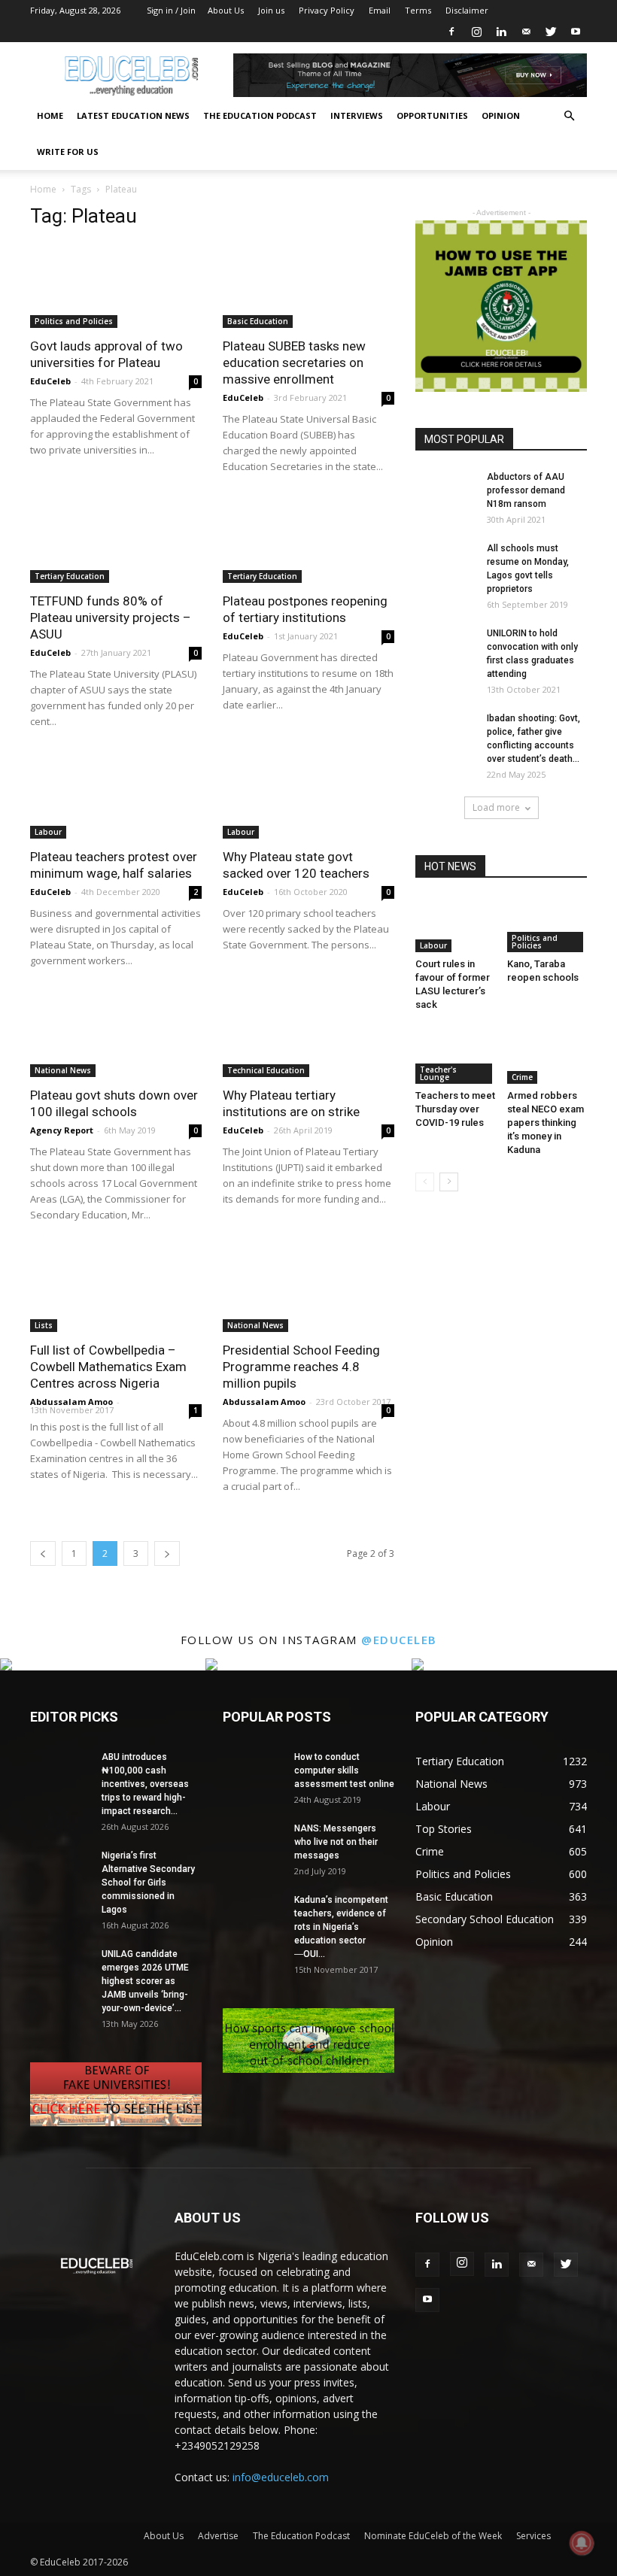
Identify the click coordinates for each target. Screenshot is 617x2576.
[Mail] (526, 32)
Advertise (218, 2536)
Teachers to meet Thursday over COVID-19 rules (455, 1109)
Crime (522, 1077)
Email (380, 10)
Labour (48, 832)
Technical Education (266, 1070)
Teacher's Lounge (438, 1073)
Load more (496, 807)
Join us (271, 10)
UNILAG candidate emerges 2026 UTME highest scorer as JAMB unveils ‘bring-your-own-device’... (145, 1981)
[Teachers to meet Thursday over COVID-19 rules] (456, 1056)
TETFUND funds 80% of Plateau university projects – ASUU (111, 617)
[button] (569, 116)
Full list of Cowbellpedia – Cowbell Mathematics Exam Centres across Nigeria (108, 1367)
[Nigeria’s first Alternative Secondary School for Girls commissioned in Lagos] (60, 1869)
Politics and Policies (74, 321)
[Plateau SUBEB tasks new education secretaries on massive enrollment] (308, 285)
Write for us (68, 152)
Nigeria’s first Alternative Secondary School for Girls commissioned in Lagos (148, 1883)
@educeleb (399, 1640)
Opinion (501, 115)
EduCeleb (50, 381)
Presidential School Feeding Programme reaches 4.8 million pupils (301, 1367)
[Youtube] (576, 32)
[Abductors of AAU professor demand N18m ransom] (445, 491)
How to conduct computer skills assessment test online (344, 1770)
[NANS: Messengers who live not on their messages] (253, 1843)
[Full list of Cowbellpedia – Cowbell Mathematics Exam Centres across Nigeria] (116, 1290)
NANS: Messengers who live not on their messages (336, 1842)
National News (63, 1070)
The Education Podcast (260, 115)
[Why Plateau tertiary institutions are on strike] (308, 1035)
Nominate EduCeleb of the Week (433, 2536)
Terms (418, 10)
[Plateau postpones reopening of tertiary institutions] (308, 541)
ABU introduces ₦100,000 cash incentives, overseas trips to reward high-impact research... (145, 1784)
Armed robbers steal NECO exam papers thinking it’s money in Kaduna (546, 1123)
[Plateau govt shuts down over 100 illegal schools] (116, 1035)
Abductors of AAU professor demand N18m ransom (526, 490)
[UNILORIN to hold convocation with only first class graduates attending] (445, 648)
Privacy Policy (327, 10)
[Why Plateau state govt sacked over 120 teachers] (308, 796)
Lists (44, 1325)
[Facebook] (451, 32)
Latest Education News (133, 115)
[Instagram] (476, 32)
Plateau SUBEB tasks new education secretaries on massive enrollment (294, 363)
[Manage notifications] (582, 2543)
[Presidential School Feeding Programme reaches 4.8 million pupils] (308, 1290)
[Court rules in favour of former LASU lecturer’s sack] (456, 925)
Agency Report (62, 1130)
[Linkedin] (501, 32)
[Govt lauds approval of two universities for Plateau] (116, 285)
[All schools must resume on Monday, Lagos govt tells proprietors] (445, 562)
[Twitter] (551, 32)
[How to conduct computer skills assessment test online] (253, 1771)
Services (533, 2536)
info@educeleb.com (281, 2477)
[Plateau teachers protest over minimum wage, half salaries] (116, 796)
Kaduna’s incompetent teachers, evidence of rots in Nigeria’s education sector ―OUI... (341, 1927)
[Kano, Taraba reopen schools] (547, 925)
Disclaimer (467, 10)
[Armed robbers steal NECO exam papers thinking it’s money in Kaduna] (547, 1056)
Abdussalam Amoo (71, 1402)
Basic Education (258, 321)
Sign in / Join (171, 10)
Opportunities (432, 115)
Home (50, 115)
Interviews (357, 115)
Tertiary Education (70, 576)
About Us (226, 10)
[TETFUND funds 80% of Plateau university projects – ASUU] (116, 541)
